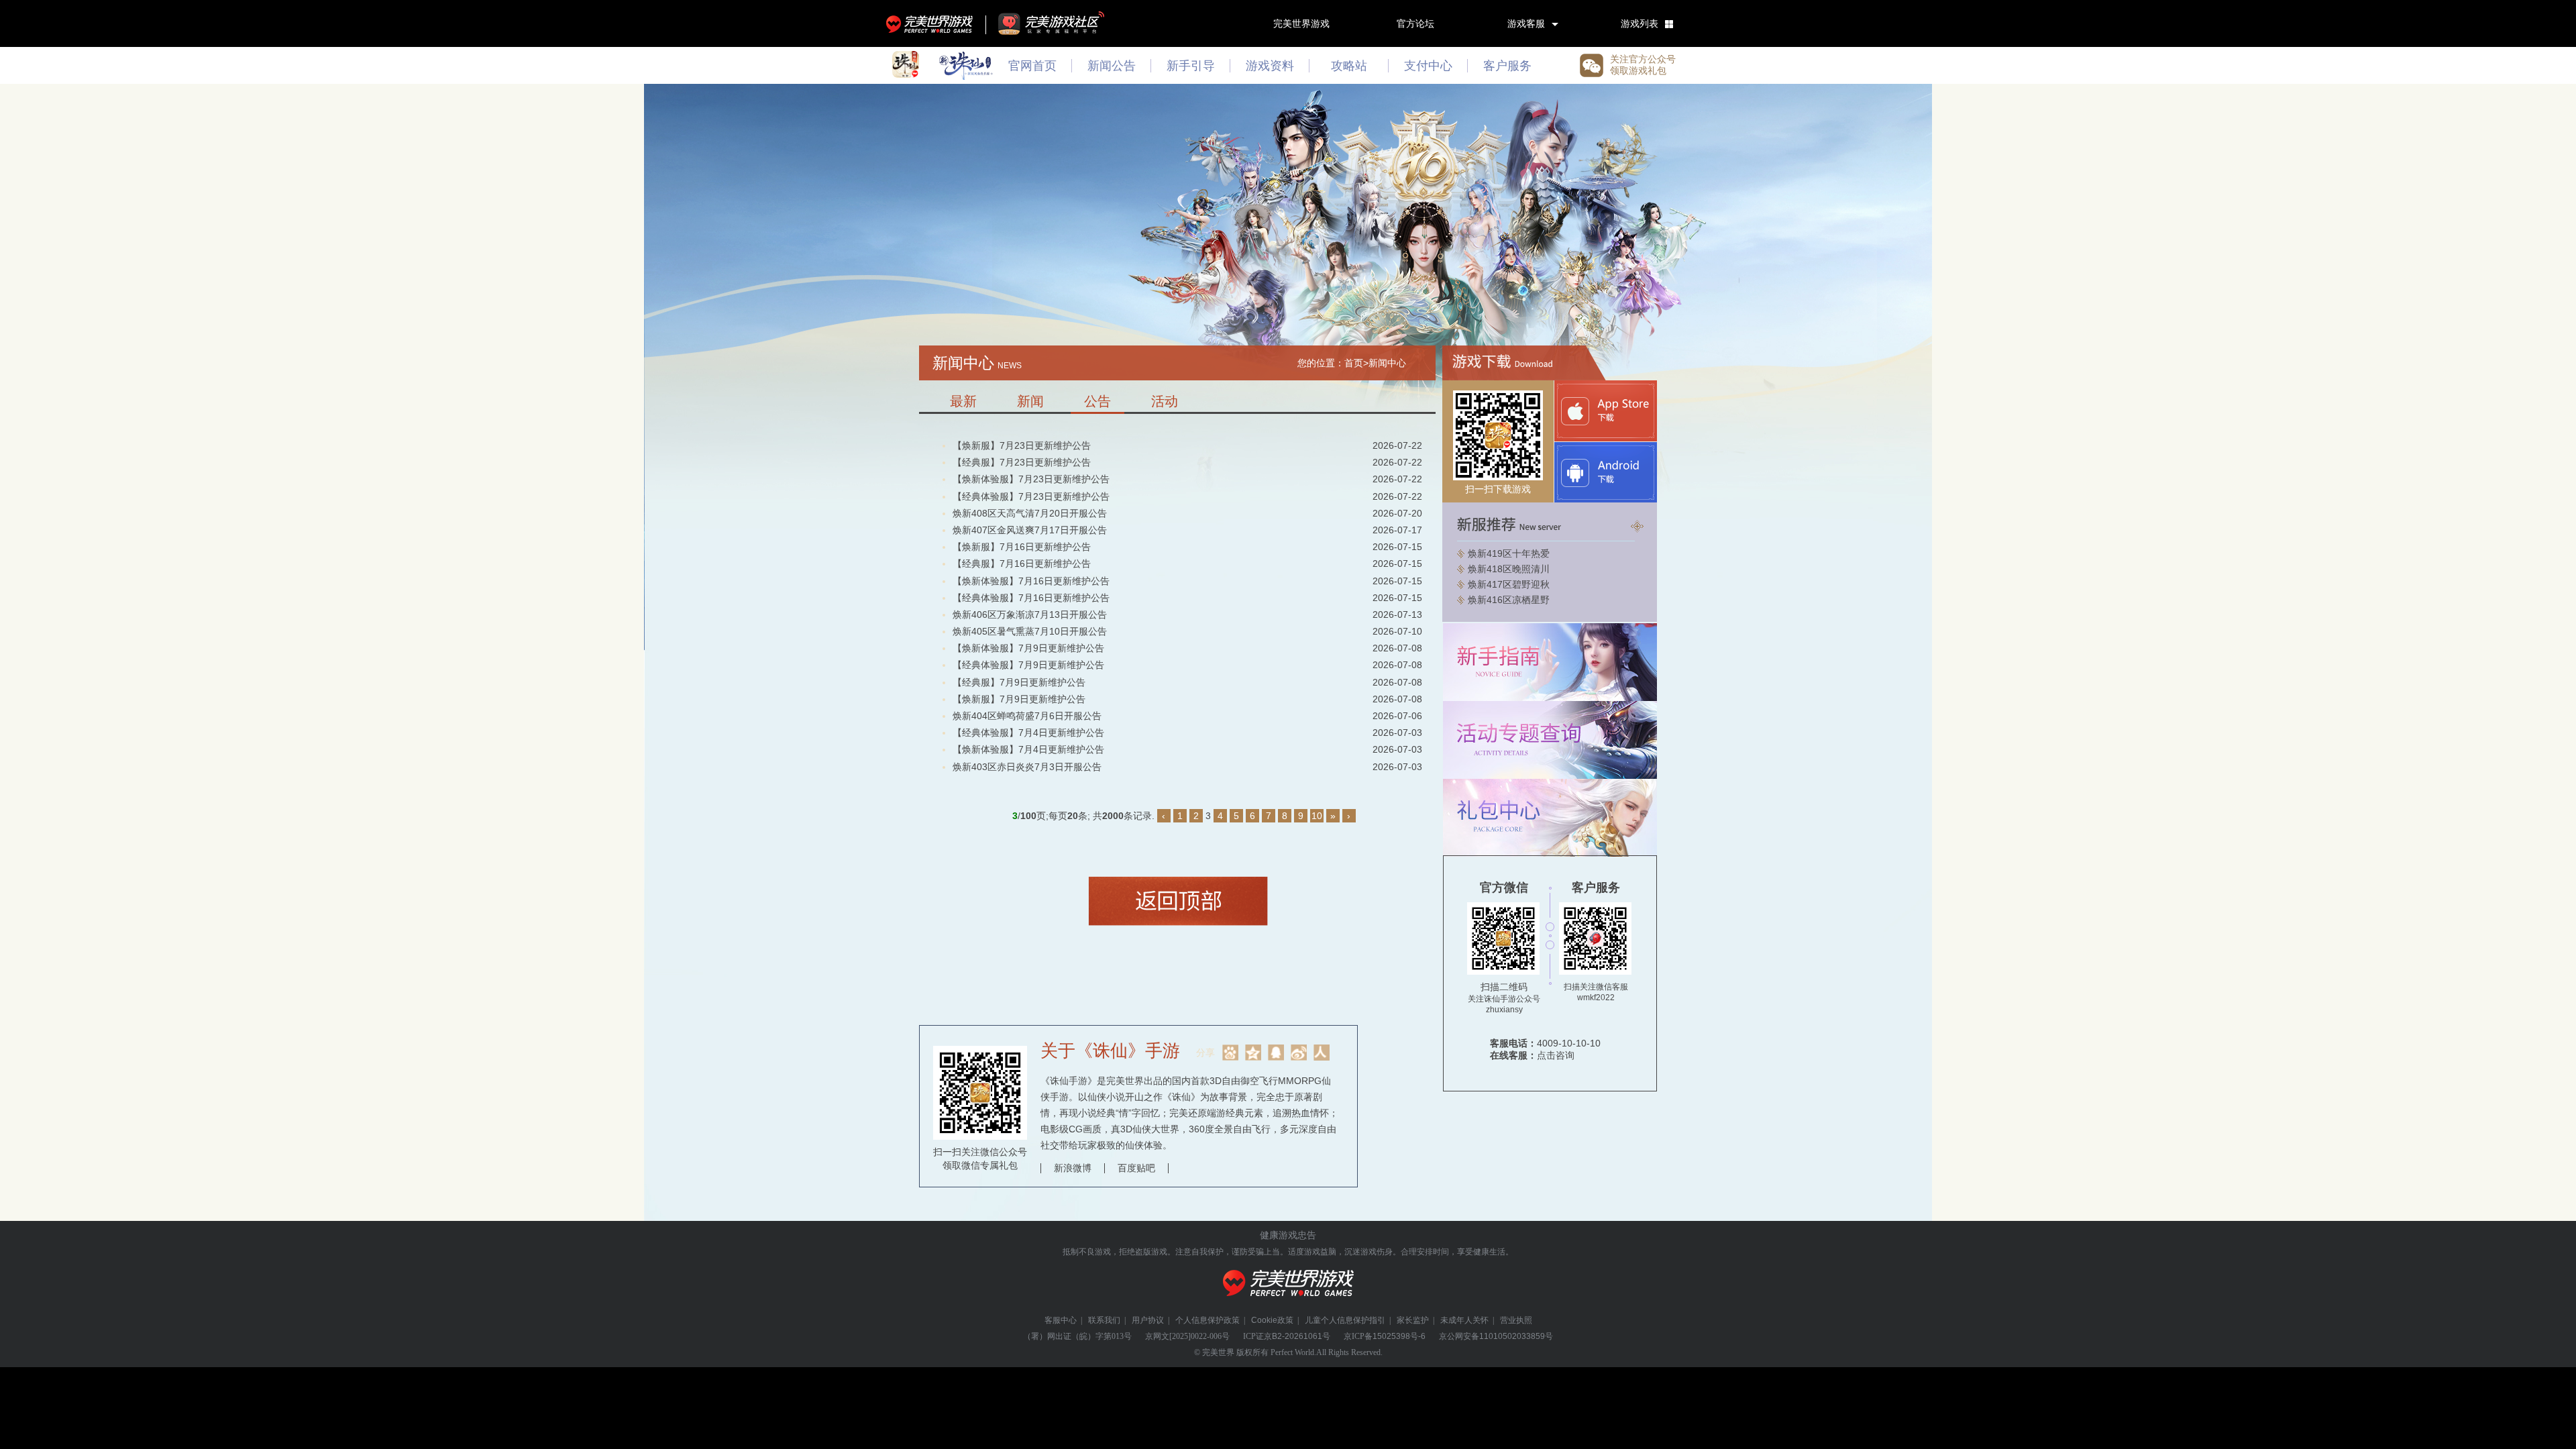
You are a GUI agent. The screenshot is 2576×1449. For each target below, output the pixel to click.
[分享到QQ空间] (1253, 1053)
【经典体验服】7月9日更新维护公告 (1028, 665)
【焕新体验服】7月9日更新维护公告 (1028, 648)
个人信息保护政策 (1207, 1320)
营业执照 (1516, 1320)
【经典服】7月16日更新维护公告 (1022, 563)
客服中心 (1061, 1320)
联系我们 (1104, 1320)
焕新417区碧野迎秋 (1509, 584)
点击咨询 (1556, 1055)
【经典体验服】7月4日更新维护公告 (1028, 733)
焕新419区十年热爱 (1509, 553)
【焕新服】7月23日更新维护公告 (1022, 445)
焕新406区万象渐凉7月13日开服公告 (1030, 614)
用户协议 (1148, 1320)
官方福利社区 (1063, 23)
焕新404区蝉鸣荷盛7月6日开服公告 (1027, 716)
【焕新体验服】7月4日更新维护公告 (1028, 749)
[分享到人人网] (1322, 1053)
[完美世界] (1288, 1304)
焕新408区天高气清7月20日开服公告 (1030, 513)
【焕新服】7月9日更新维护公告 (1019, 699)
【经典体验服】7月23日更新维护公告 (1031, 496)
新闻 (1030, 401)
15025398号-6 (1399, 1336)
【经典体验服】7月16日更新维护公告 (1031, 598)
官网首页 (1032, 66)
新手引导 (1191, 66)
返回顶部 (1178, 901)
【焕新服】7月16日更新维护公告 (1022, 547)
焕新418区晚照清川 (1509, 569)
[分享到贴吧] (1230, 1053)
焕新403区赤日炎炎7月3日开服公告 (1027, 767)
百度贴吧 (1136, 1168)
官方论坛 (1415, 23)
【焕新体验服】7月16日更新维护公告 (1031, 581)
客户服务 (1507, 66)
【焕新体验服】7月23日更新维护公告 (1031, 479)
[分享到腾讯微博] (1276, 1053)
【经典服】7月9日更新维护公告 (1019, 682)
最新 (963, 401)
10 (1317, 816)
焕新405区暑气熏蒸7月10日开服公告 (1030, 631)
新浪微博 (1073, 1168)
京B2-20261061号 (1297, 1336)
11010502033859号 (1516, 1336)
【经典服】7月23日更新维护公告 (1022, 462)
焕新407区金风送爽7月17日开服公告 (1030, 530)
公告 (1097, 401)
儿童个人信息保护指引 (1345, 1320)
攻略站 (1349, 66)
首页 (1354, 363)
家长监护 (1413, 1320)
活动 (1165, 401)
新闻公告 (1112, 66)
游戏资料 (1270, 66)
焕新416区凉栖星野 (1509, 600)
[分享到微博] (1299, 1053)
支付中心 (1428, 66)
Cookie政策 (1272, 1320)
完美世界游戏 (932, 23)
